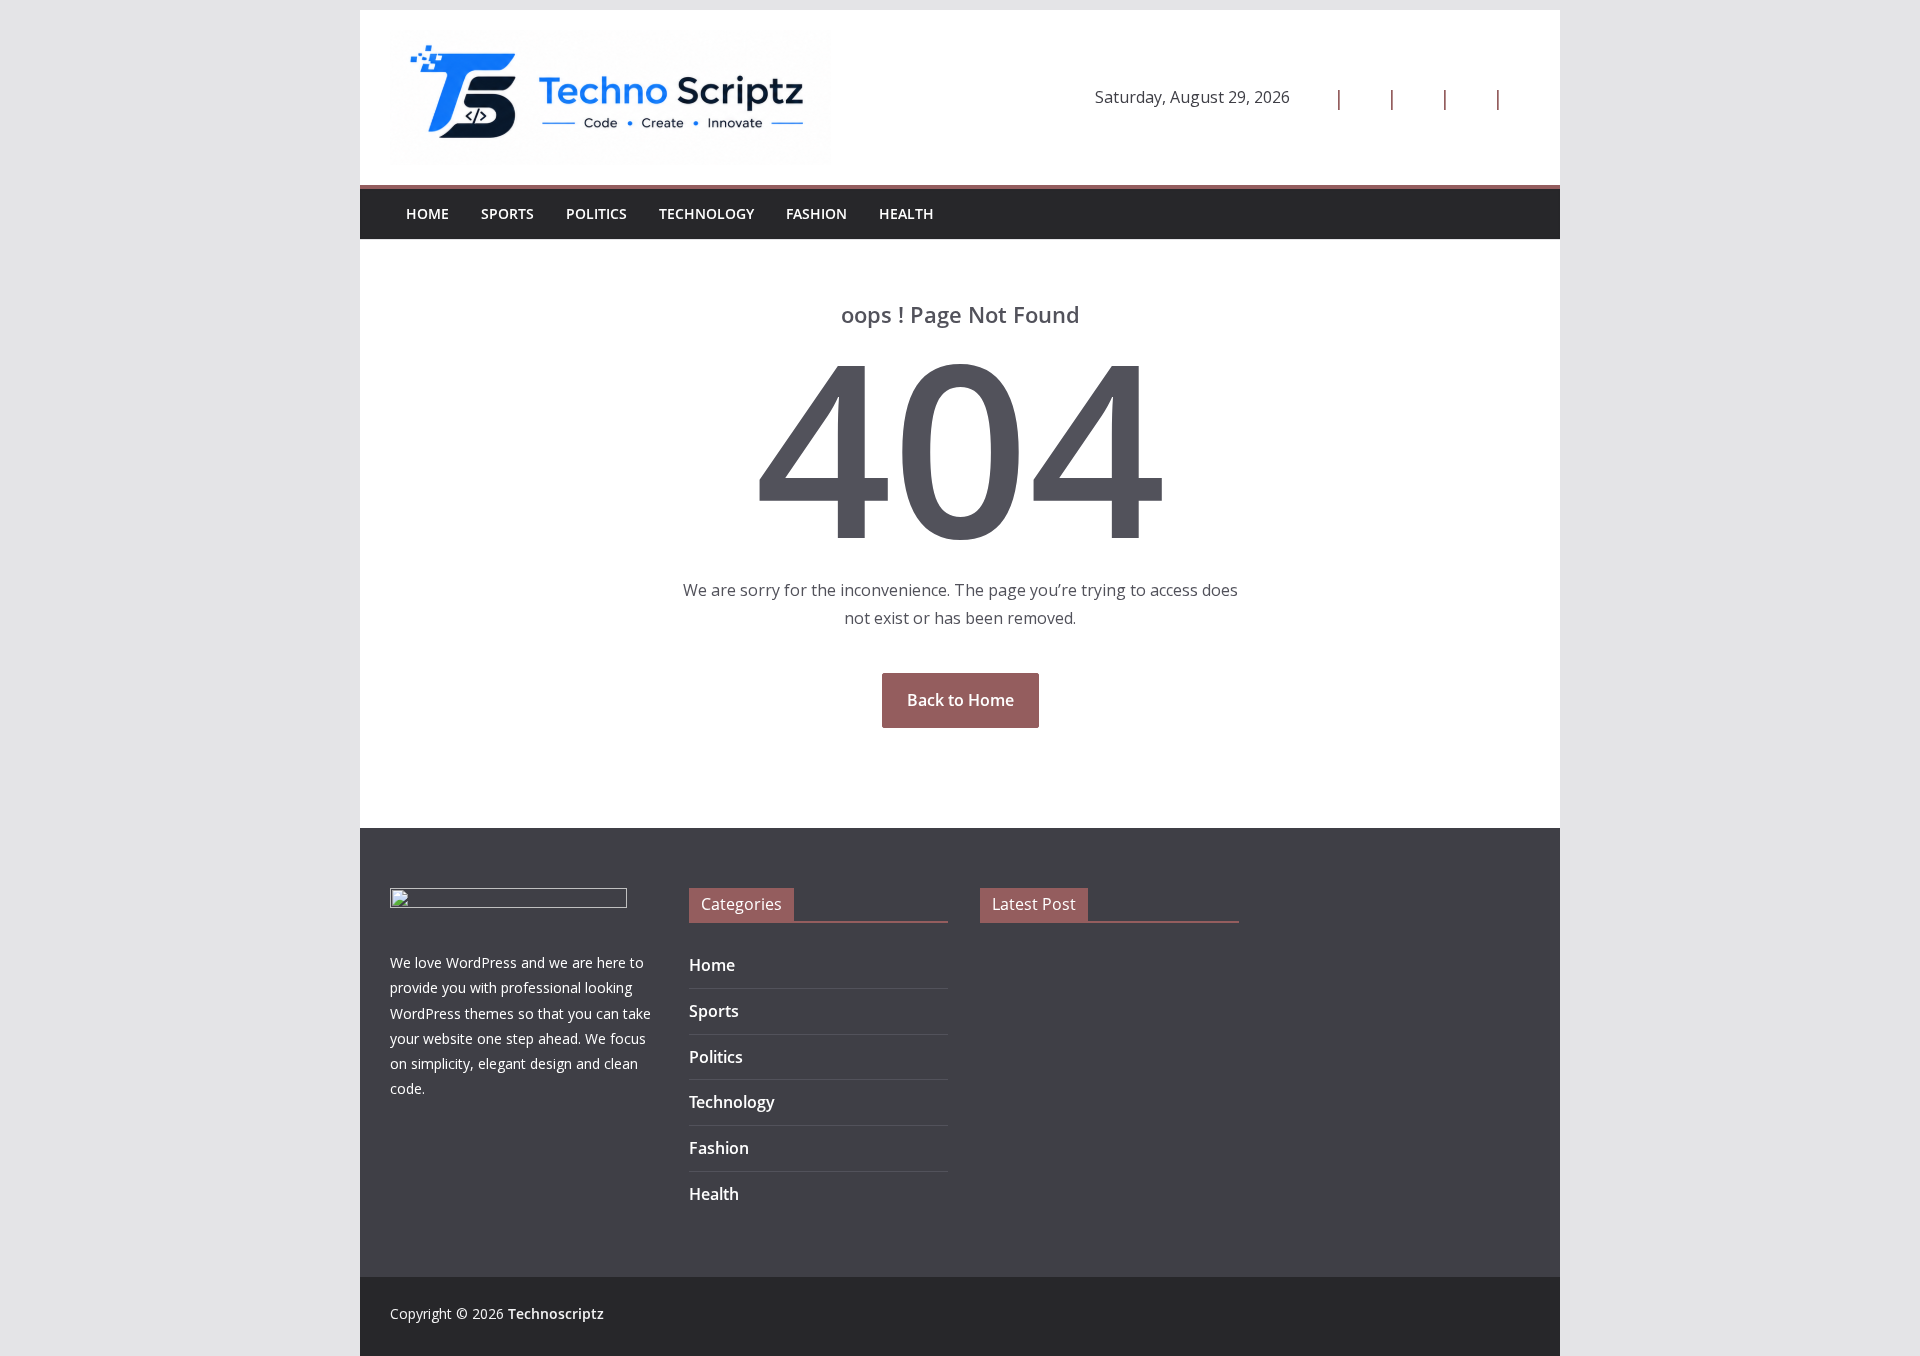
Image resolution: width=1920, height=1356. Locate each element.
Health (906, 213)
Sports (507, 213)
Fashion (816, 213)
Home (427, 213)
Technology (706, 213)
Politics (596, 213)
